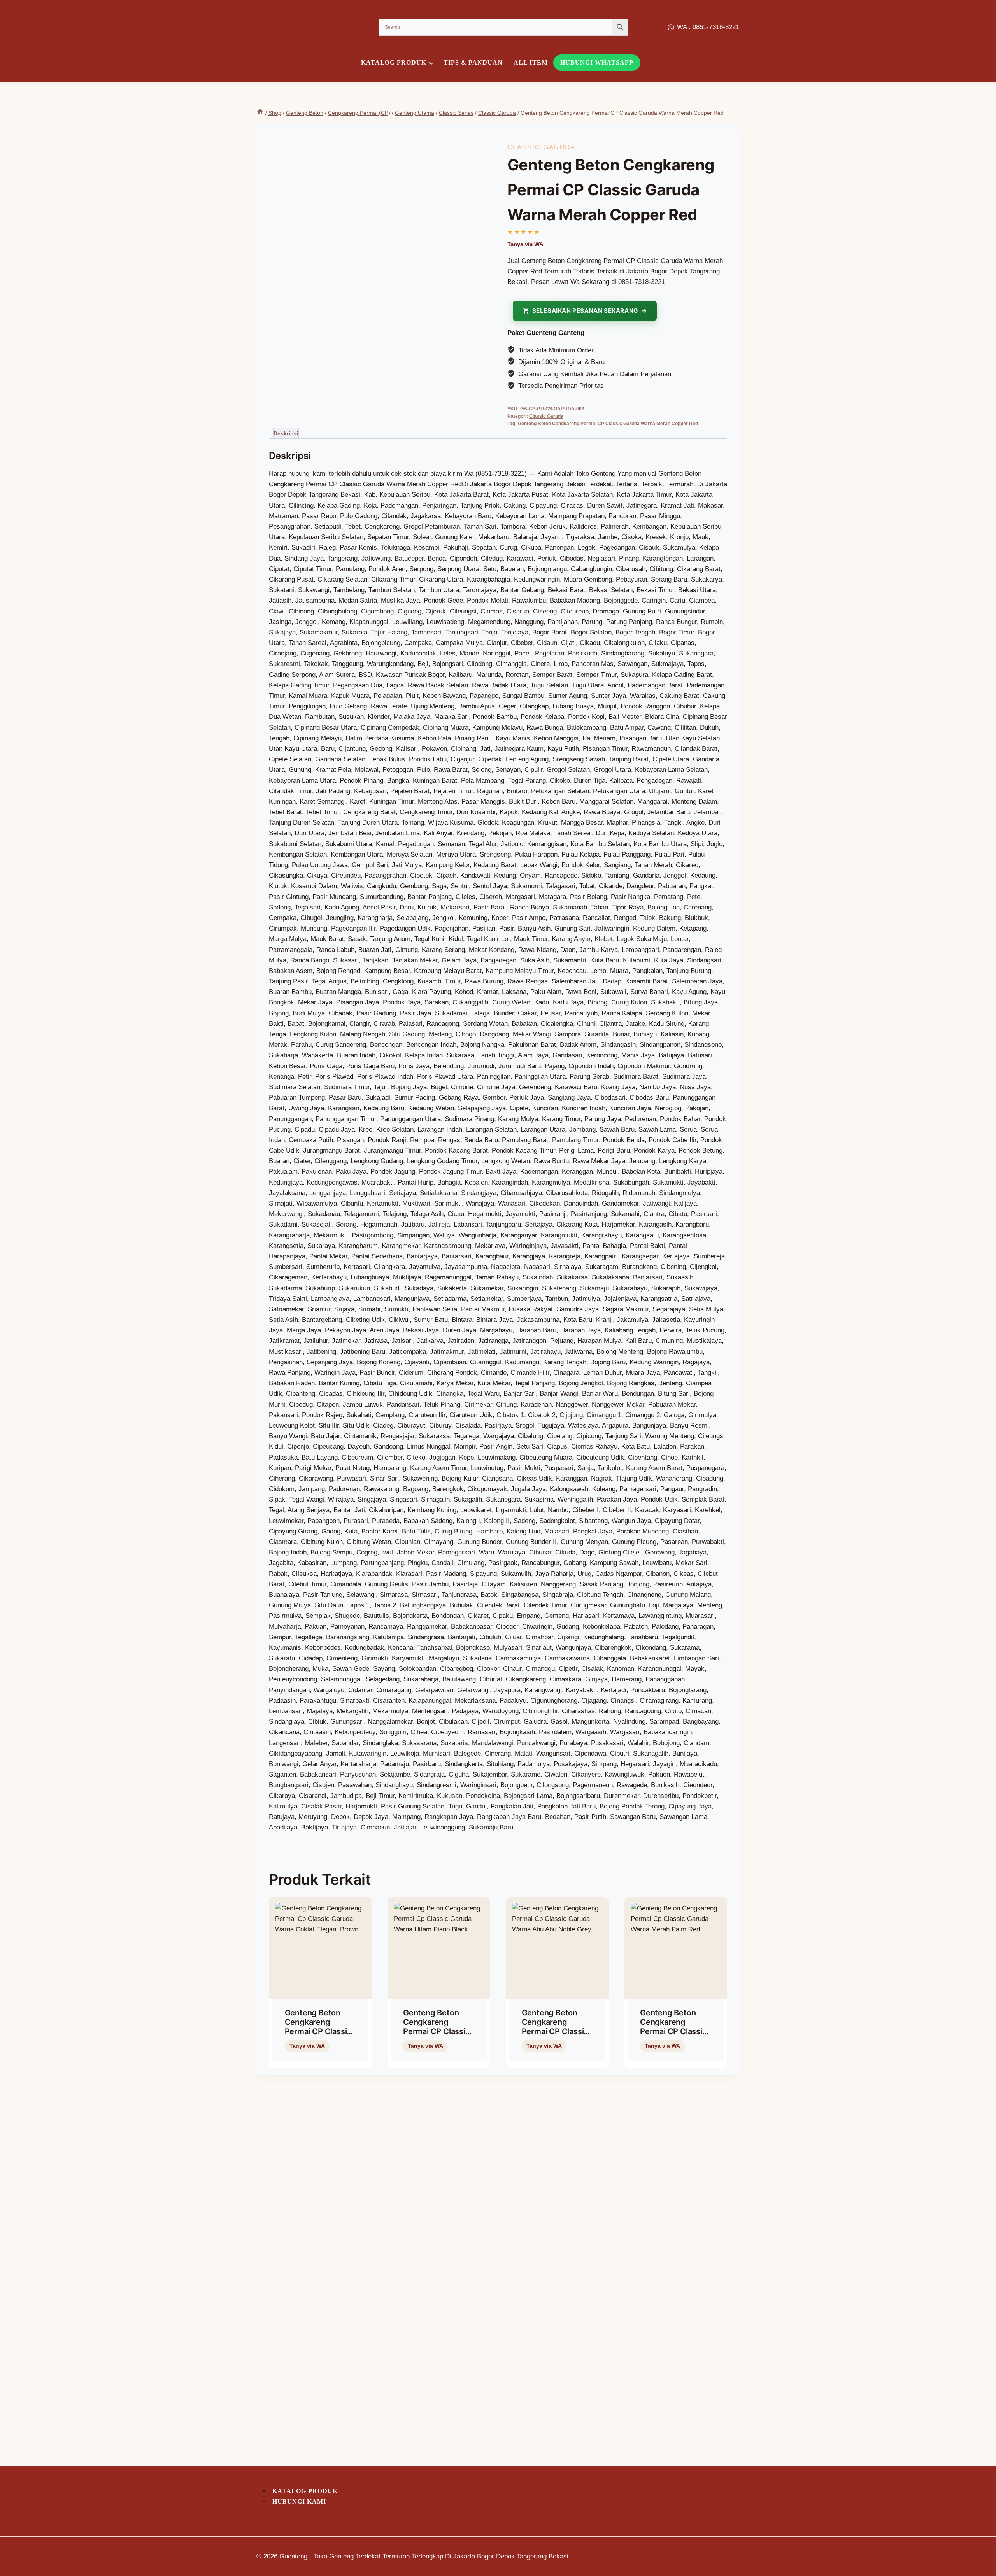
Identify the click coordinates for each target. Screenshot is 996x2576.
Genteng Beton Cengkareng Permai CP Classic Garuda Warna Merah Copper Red (608, 424)
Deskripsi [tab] (286, 433)
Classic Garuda (541, 147)
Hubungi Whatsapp (597, 62)
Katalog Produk (305, 2491)
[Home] (260, 113)
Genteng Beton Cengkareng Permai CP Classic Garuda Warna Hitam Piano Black (437, 2031)
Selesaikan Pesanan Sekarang (585, 311)
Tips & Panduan (473, 62)
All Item (531, 62)
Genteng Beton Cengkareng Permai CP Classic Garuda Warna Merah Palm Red (673, 2031)
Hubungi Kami (299, 2502)
